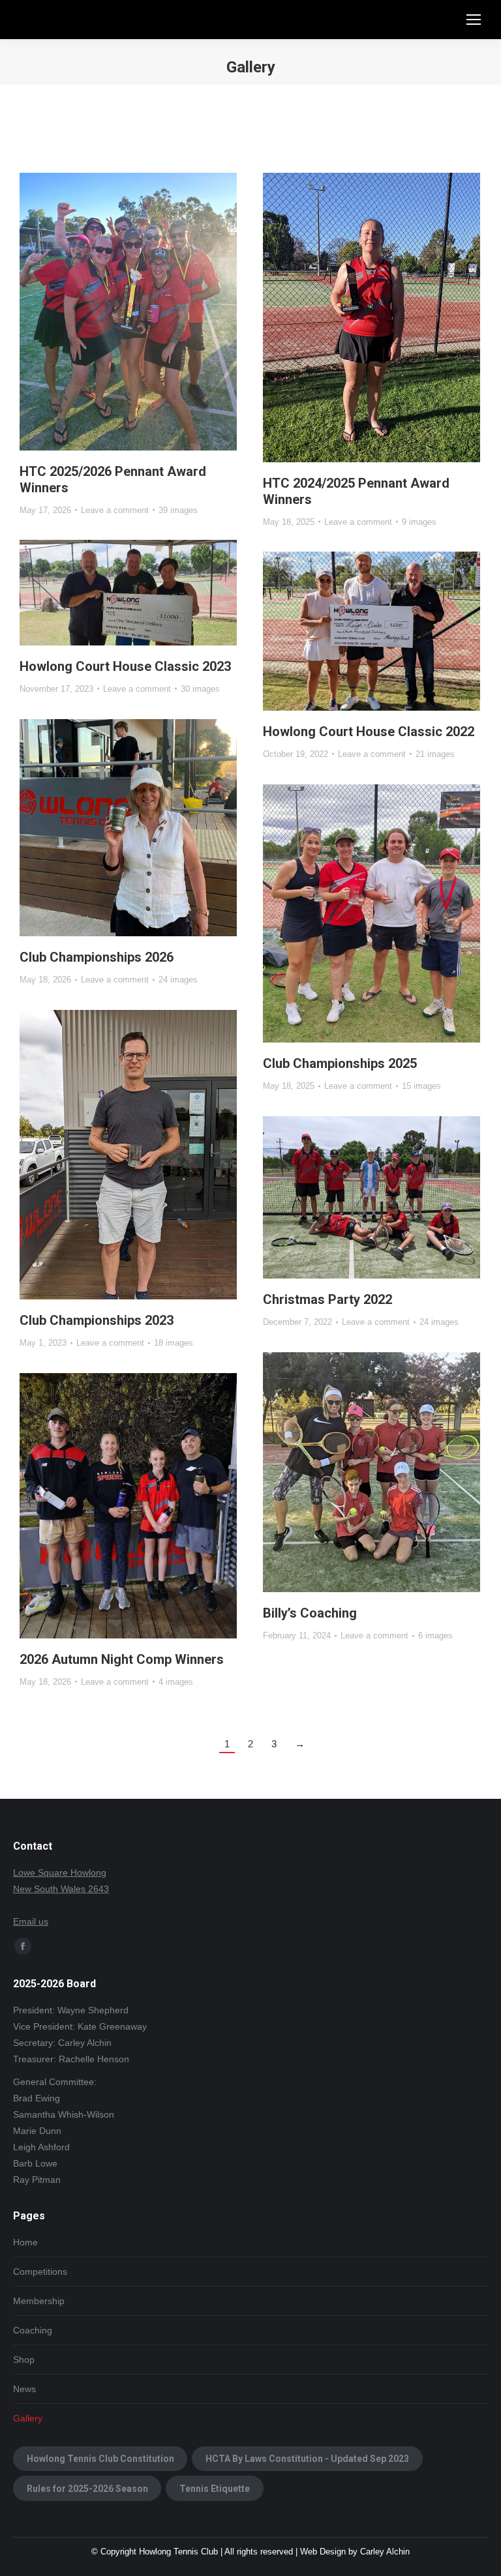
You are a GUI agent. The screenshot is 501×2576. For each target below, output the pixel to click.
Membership (39, 2301)
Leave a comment (115, 510)
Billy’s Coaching (310, 1613)
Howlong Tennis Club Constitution (100, 2459)
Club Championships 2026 (97, 957)
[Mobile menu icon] (474, 20)
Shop (24, 2360)
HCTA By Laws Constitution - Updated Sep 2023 (307, 2459)
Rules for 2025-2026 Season (87, 2489)
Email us (31, 1921)
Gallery (28, 2418)
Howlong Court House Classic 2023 (125, 666)
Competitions (40, 2272)
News (24, 2389)
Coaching (33, 2330)
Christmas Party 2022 (327, 1299)
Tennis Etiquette (215, 2489)
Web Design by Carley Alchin (355, 2552)
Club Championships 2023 (97, 1320)
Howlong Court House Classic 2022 (369, 732)
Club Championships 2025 (340, 1063)
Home (25, 2242)
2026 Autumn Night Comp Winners (122, 1659)
